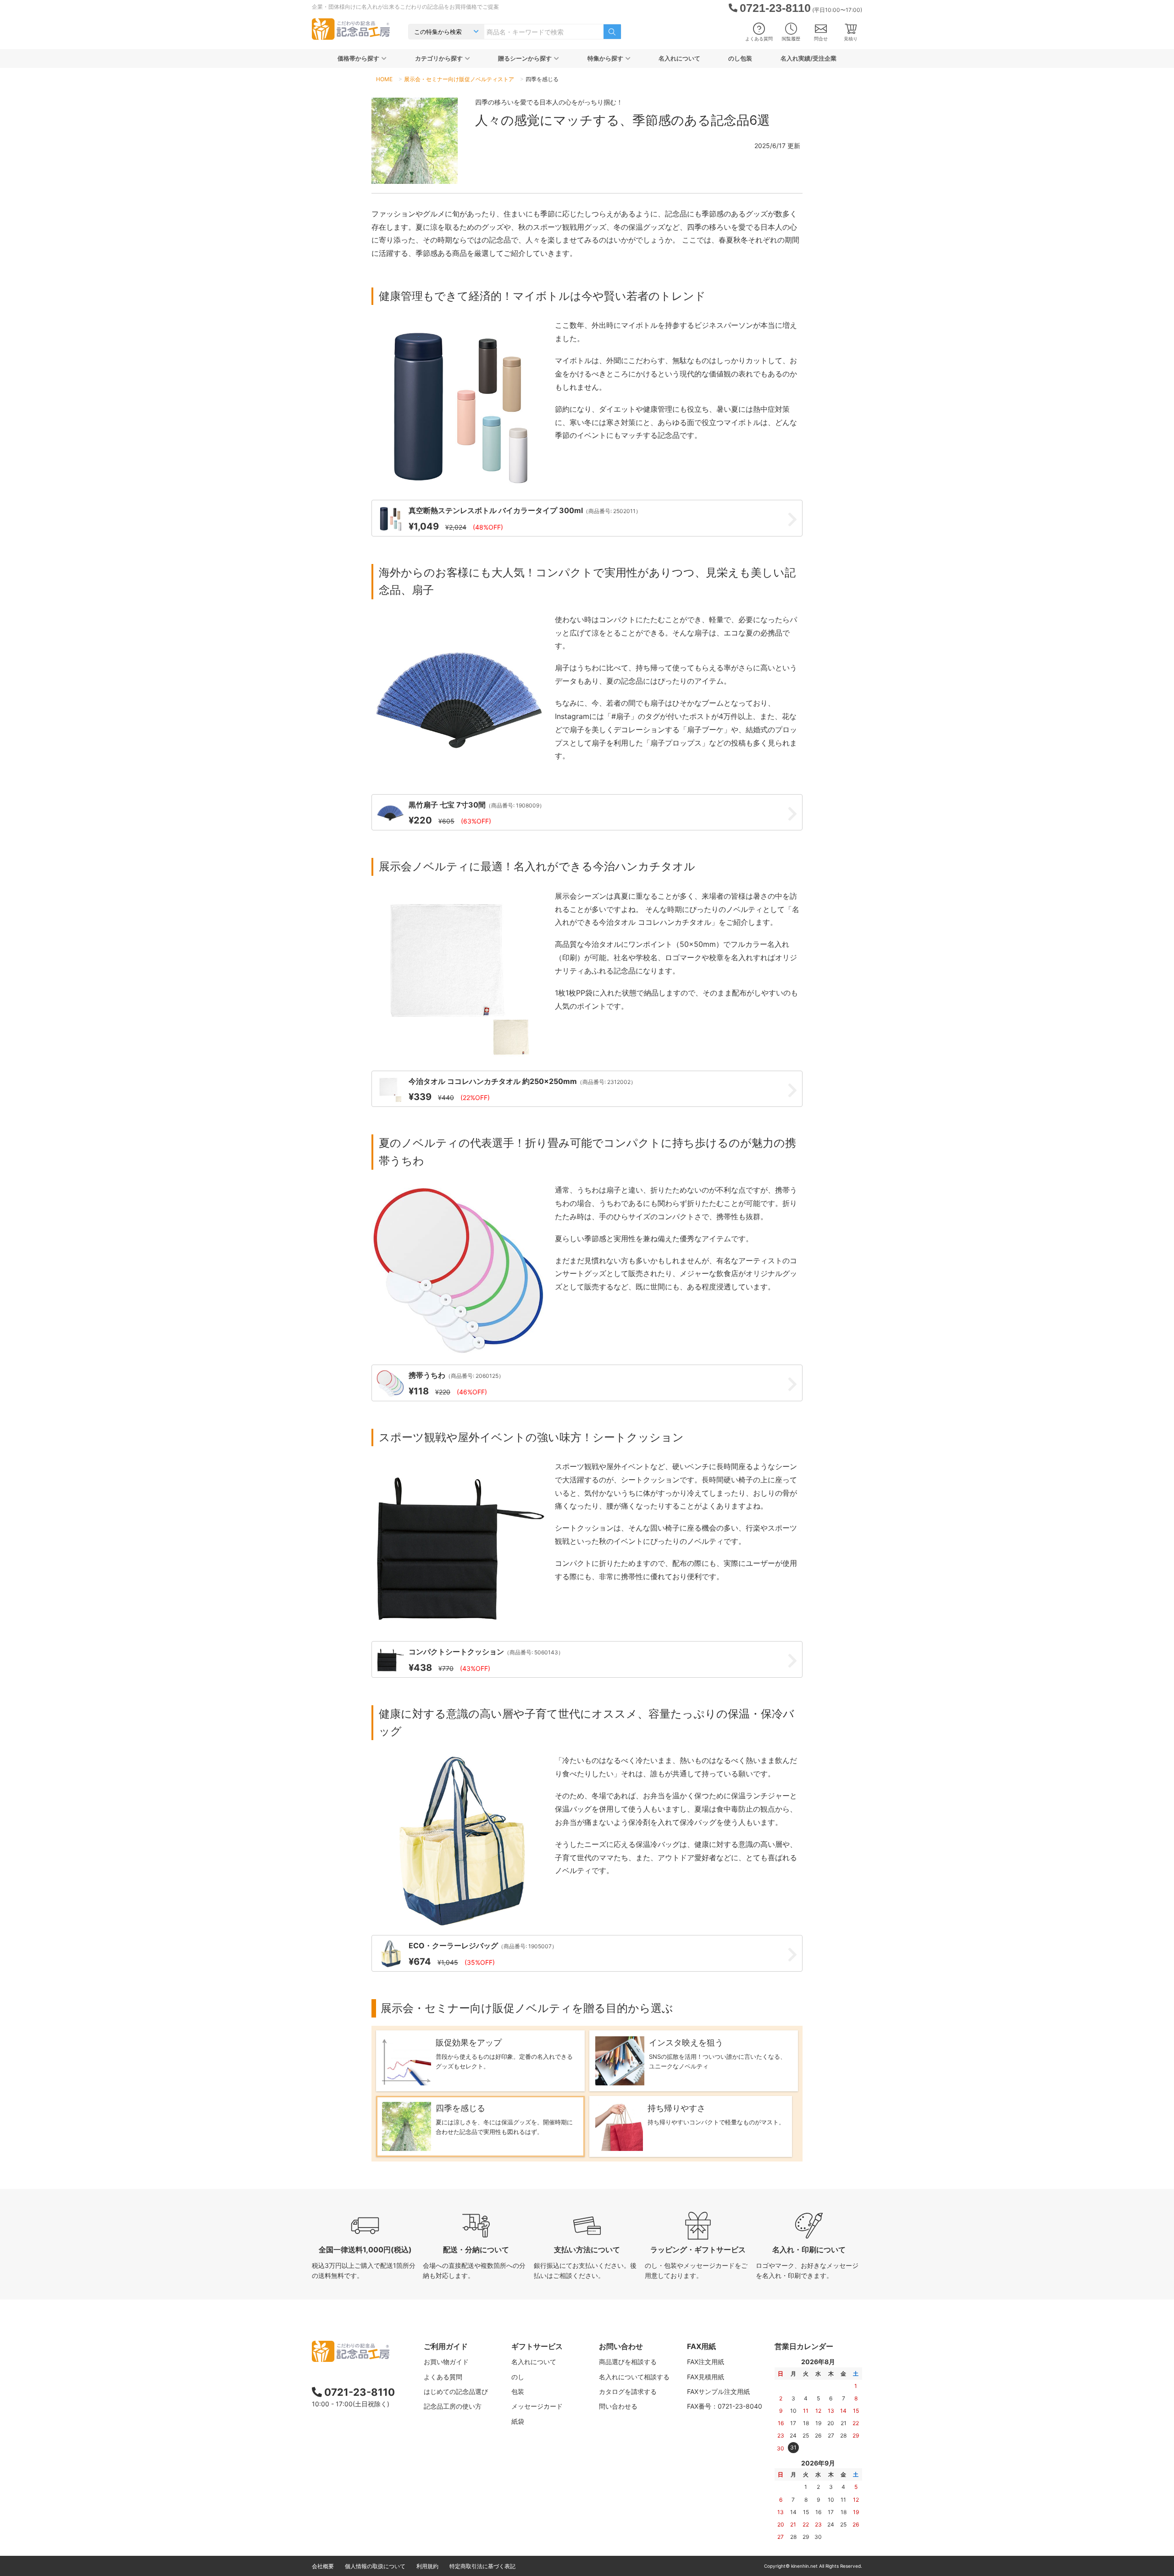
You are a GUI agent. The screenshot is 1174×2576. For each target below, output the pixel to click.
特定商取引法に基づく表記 (482, 2566)
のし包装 (740, 58)
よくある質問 (759, 39)
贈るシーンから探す (525, 58)
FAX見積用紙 (706, 2377)
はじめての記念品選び (456, 2391)
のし (518, 2377)
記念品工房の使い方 (453, 2406)
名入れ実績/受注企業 (809, 58)
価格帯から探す (358, 58)
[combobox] (544, 32)
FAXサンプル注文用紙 (718, 2391)
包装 (518, 2391)
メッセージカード (537, 2406)
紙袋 (518, 2421)
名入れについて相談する (634, 2377)
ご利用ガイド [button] (446, 2346)
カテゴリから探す (439, 58)
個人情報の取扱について (375, 2566)
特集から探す (605, 58)
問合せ (821, 39)
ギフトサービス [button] (537, 2346)
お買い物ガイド (446, 2362)
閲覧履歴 (791, 39)
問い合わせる (618, 2406)
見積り (851, 39)
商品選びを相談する (628, 2362)
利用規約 (427, 2566)
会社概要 (323, 2566)
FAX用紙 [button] (701, 2346)
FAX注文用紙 (706, 2362)
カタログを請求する (628, 2391)
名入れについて (679, 58)
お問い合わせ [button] (621, 2346)
